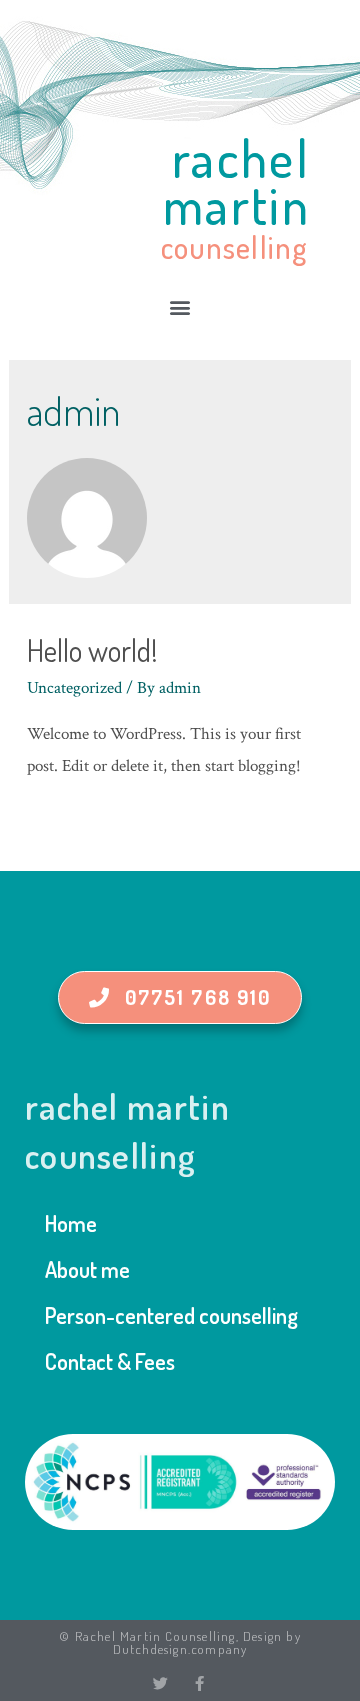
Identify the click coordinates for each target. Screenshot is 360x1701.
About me (87, 1269)
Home (71, 1223)
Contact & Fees (110, 1361)
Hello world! (92, 650)
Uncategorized (74, 688)
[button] (180, 307)
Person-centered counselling (171, 1315)
